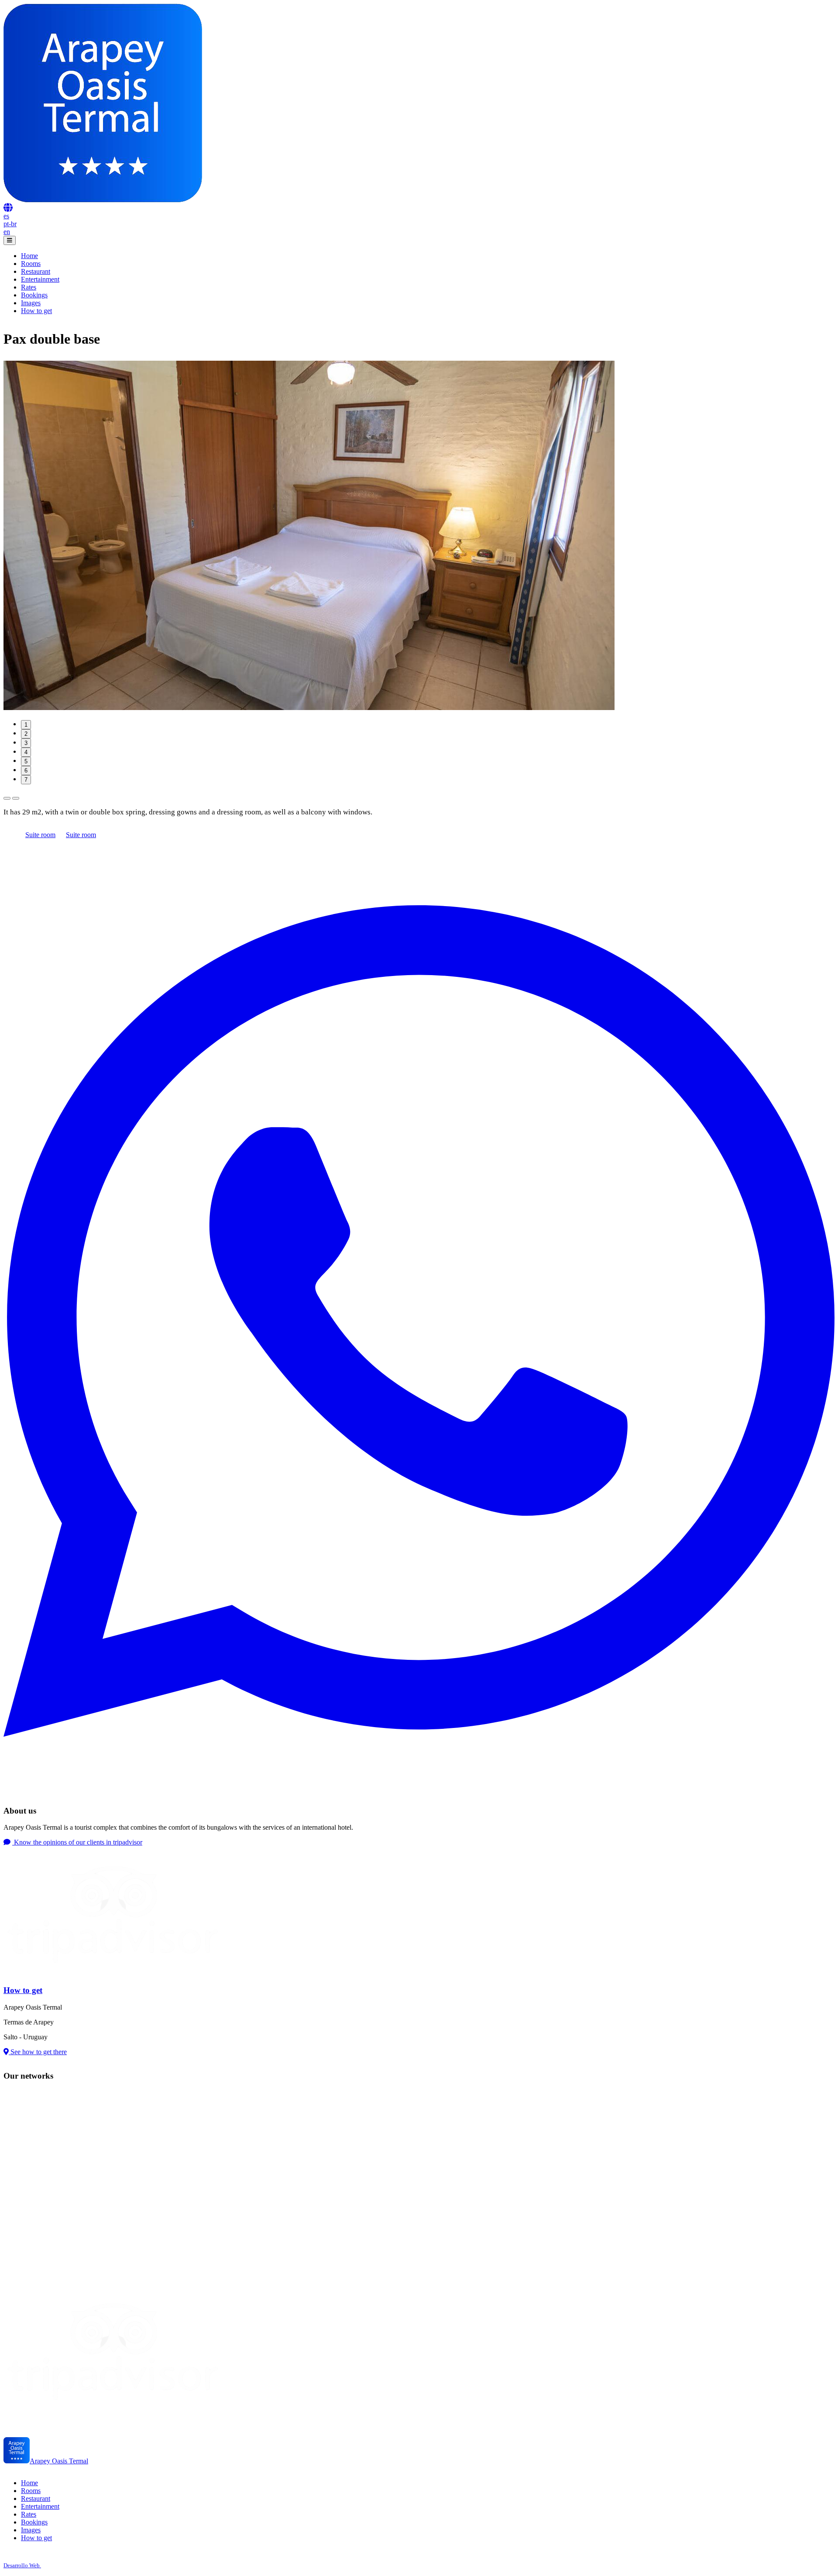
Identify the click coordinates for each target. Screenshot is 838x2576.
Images (31, 303)
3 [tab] (26, 743)
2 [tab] (26, 734)
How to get (36, 311)
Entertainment (40, 279)
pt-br (10, 224)
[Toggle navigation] (10, 240)
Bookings (34, 295)
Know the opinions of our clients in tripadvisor (77, 1842)
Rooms (31, 264)
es (6, 216)
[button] (8, 208)
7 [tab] (26, 780)
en (7, 232)
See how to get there (38, 2052)
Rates (29, 287)
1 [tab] (26, 725)
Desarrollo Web (22, 2565)
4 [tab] (26, 752)
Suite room (40, 835)
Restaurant (36, 271)
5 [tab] (26, 761)
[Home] (103, 200)
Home (29, 256)
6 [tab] (26, 771)
